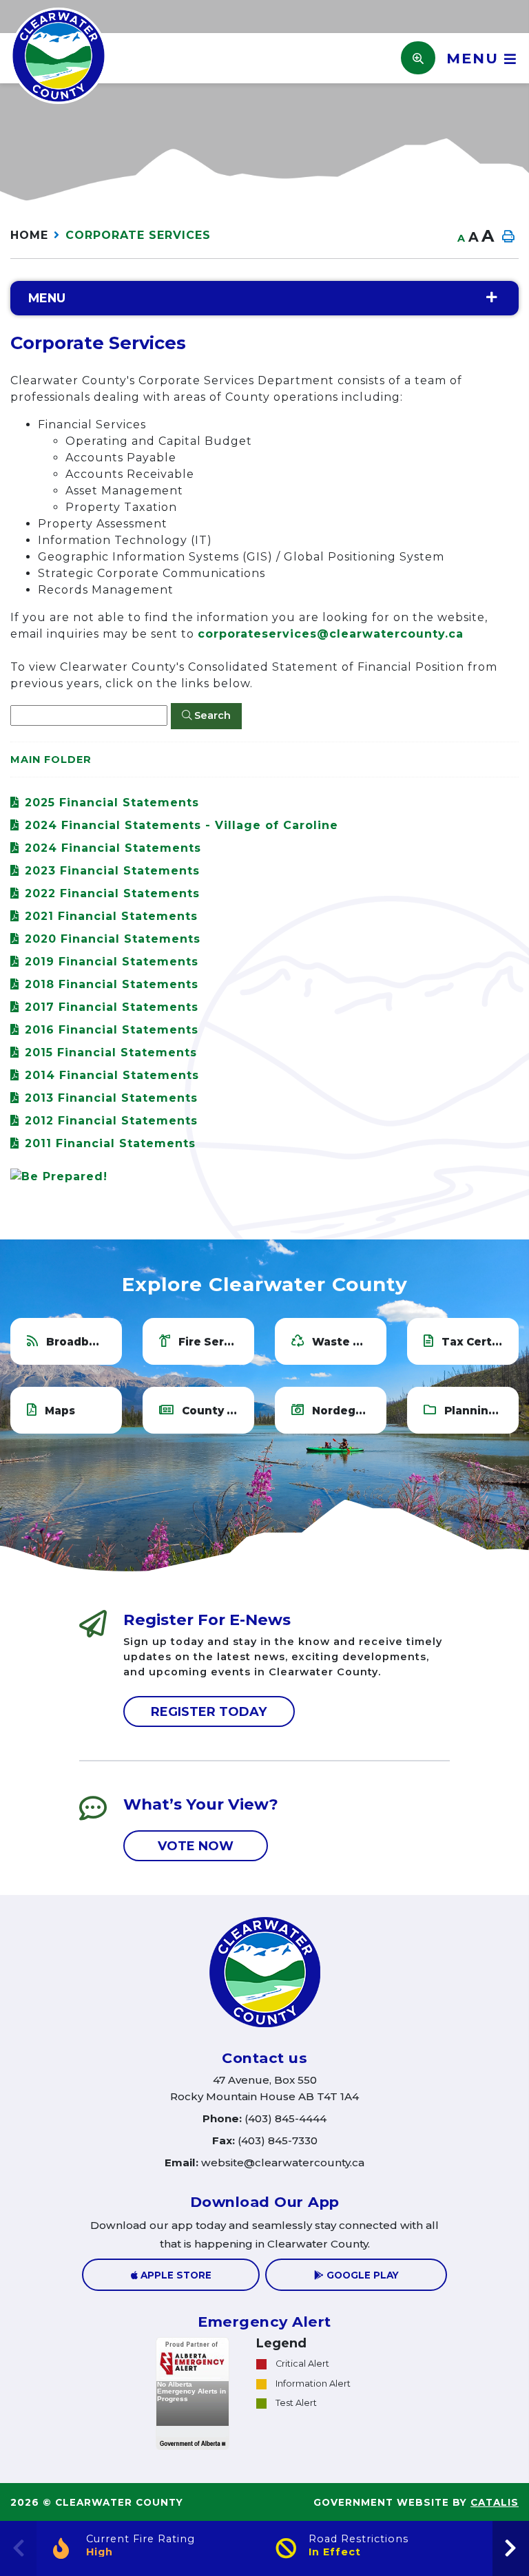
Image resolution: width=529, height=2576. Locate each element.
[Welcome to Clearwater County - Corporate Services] (59, 55)
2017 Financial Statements (112, 1007)
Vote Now (196, 1846)
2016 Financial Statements (112, 1030)
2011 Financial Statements (110, 1143)
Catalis (495, 2502)
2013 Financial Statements (111, 1098)
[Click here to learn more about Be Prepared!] (264, 1177)
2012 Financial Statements (111, 1121)
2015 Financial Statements (111, 1053)
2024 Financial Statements (113, 848)
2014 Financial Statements (112, 1075)
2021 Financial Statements (111, 916)
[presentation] (511, 2548)
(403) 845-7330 (265, 2140)
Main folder (51, 760)
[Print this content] (508, 237)
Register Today (209, 1712)
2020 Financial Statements (113, 939)
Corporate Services (138, 235)
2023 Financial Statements (112, 871)
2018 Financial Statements (112, 984)
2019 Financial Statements (112, 962)
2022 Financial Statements (112, 893)
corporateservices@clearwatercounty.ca (331, 634)
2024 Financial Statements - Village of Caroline (181, 825)
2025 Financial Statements (112, 803)
